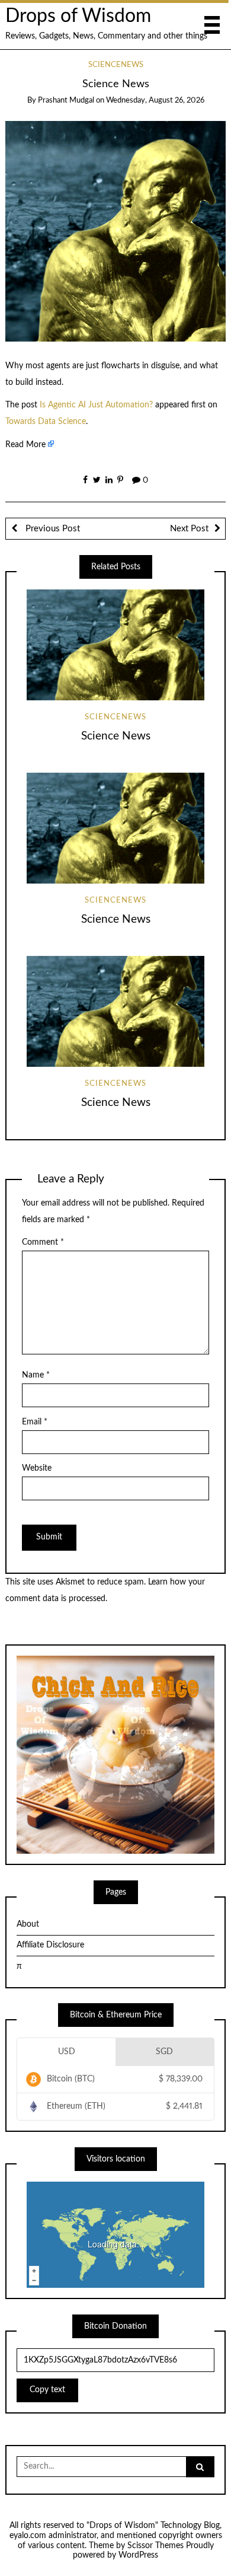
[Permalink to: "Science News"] (116, 231)
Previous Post (52, 529)
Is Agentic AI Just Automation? (96, 405)
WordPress (138, 2555)
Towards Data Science (46, 422)
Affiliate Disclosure (50, 1945)
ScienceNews (116, 65)
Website (37, 1468)
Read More (25, 445)
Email (35, 1422)
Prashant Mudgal (66, 101)
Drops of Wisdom (78, 16)
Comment (43, 1242)
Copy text (47, 2390)
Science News (116, 736)
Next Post (189, 529)
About (28, 1924)
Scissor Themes (155, 2546)
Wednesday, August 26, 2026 (155, 101)
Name (36, 1375)
